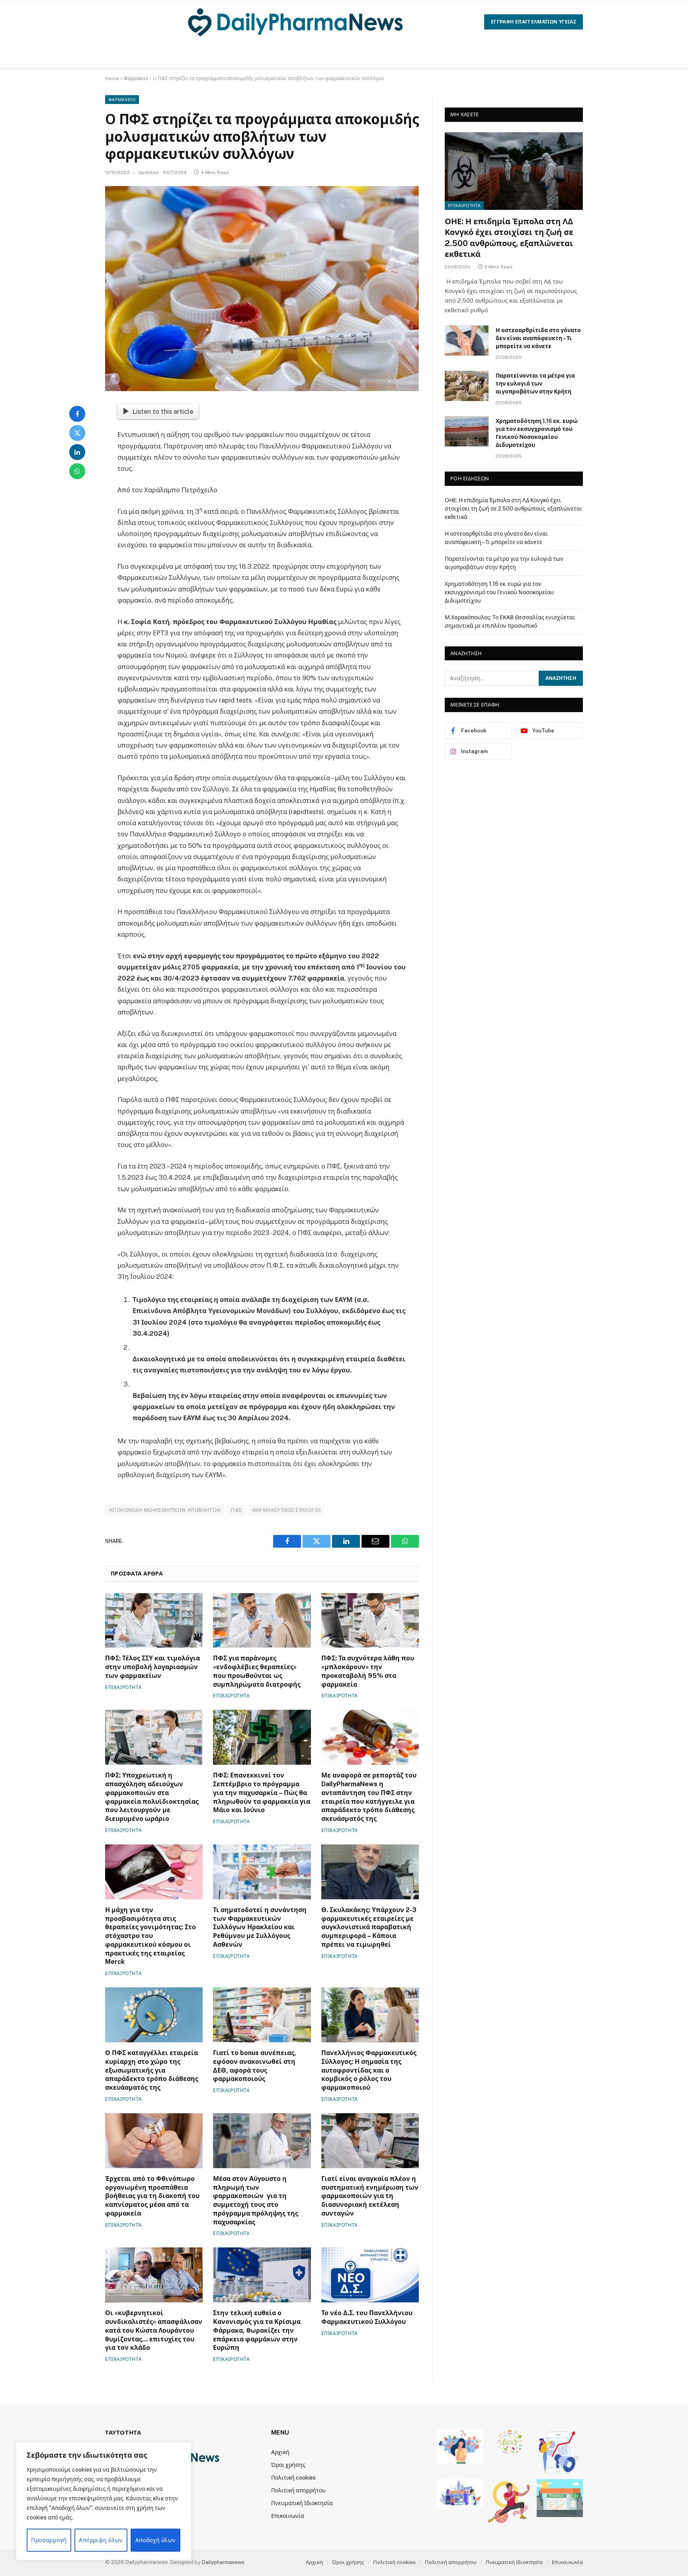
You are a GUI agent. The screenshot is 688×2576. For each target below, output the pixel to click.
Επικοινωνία (288, 2516)
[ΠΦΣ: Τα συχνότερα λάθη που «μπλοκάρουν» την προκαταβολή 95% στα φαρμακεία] (370, 1621)
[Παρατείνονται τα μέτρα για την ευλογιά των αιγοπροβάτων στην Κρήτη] (467, 386)
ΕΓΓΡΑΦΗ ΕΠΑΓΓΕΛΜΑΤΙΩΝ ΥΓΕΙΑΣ (534, 22)
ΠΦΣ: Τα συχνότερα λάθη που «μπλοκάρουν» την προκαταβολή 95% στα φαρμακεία (368, 1671)
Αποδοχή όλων (156, 2540)
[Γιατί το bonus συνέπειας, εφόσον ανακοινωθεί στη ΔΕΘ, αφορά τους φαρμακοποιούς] (262, 2015)
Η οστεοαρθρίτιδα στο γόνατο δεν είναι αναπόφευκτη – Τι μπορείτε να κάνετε (538, 338)
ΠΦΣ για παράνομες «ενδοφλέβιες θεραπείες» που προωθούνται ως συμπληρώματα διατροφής (257, 1671)
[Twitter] (77, 433)
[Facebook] (77, 414)
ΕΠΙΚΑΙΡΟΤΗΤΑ (123, 1687)
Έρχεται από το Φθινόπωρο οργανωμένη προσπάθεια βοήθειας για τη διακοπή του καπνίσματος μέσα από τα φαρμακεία (152, 2196)
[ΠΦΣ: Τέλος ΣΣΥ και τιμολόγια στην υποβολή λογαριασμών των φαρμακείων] (154, 1621)
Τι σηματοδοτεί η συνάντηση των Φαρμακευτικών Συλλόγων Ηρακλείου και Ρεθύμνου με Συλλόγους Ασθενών (260, 1927)
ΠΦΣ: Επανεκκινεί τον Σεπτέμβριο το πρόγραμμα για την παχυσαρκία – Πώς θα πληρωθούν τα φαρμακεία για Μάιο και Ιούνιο (262, 1793)
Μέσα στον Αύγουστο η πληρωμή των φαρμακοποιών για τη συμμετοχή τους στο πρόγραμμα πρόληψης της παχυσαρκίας (256, 2200)
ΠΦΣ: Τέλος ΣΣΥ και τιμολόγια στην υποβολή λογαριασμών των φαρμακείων (152, 1667)
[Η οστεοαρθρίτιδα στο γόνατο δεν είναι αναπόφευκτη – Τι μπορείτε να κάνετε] (467, 341)
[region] (104, 2501)
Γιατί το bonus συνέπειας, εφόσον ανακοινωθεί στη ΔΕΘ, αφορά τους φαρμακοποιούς (255, 2066)
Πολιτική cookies (293, 2478)
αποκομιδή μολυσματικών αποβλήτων (165, 1510)
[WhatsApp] (77, 471)
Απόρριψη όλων (101, 2540)
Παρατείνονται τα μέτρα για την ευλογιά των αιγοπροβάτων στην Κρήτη (535, 384)
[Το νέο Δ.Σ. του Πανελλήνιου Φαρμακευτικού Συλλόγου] (370, 2275)
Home (112, 78)
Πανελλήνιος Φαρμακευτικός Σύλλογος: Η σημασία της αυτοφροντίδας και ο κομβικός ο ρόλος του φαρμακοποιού (369, 2070)
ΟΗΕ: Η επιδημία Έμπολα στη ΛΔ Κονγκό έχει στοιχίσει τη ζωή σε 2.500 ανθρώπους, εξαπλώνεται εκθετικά (509, 238)
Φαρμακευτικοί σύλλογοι (286, 1510)
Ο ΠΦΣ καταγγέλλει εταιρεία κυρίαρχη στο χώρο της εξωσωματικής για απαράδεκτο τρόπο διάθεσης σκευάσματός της (152, 2070)
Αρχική (280, 2452)
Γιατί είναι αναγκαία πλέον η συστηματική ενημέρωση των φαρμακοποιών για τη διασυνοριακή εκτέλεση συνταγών (370, 2196)
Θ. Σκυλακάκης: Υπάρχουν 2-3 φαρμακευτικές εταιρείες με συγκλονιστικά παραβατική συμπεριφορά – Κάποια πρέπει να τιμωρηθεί (369, 1927)
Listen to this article (163, 411)
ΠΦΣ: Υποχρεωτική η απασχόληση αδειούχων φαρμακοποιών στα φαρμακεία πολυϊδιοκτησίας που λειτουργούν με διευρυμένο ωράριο (152, 1797)
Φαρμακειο (136, 78)
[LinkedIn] (77, 452)
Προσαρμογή (49, 2540)
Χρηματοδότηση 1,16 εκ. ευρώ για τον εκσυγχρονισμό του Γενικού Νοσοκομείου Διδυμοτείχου (537, 433)
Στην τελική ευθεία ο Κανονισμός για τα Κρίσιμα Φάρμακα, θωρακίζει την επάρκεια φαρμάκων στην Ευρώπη (257, 2330)
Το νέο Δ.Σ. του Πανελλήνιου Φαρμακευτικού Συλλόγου (367, 2317)
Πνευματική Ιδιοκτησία (302, 2503)
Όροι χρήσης (288, 2465)
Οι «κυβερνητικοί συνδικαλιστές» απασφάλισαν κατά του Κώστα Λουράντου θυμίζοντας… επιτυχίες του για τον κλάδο (154, 2330)
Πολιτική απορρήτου (298, 2490)
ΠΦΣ (236, 1510)
